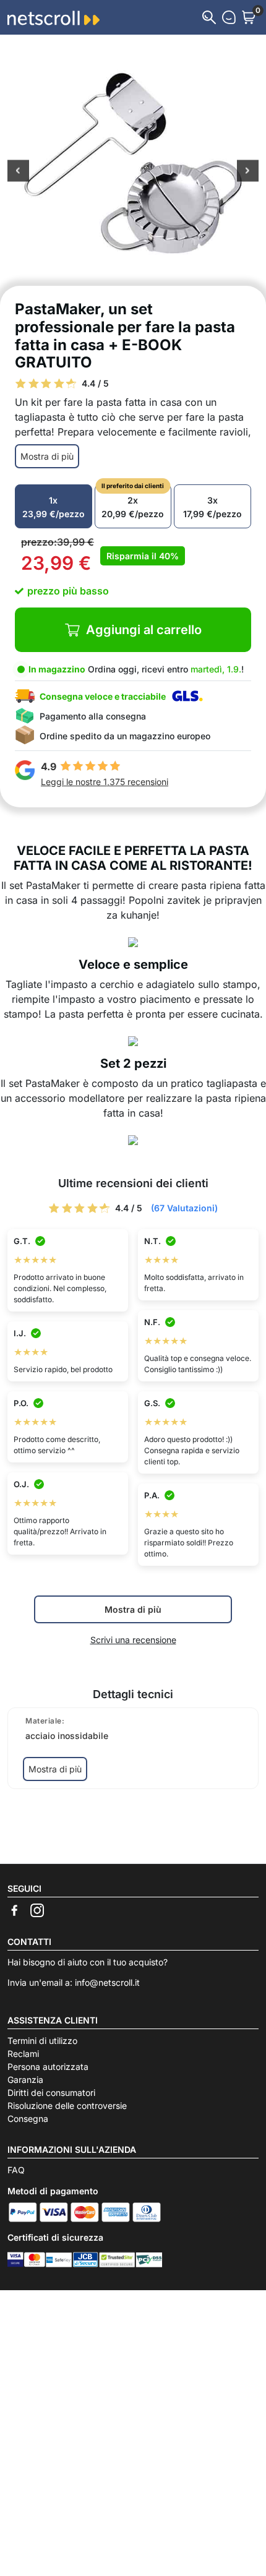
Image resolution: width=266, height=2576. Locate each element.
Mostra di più (47, 456)
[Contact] (229, 17)
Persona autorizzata (48, 2067)
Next (248, 172)
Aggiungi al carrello (144, 630)
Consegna (28, 2119)
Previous (18, 172)
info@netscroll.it (107, 1982)
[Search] (209, 17)
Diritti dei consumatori (51, 2093)
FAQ (16, 2170)
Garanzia (25, 2080)
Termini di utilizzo (42, 2041)
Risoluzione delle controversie (67, 2106)
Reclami (23, 2054)
